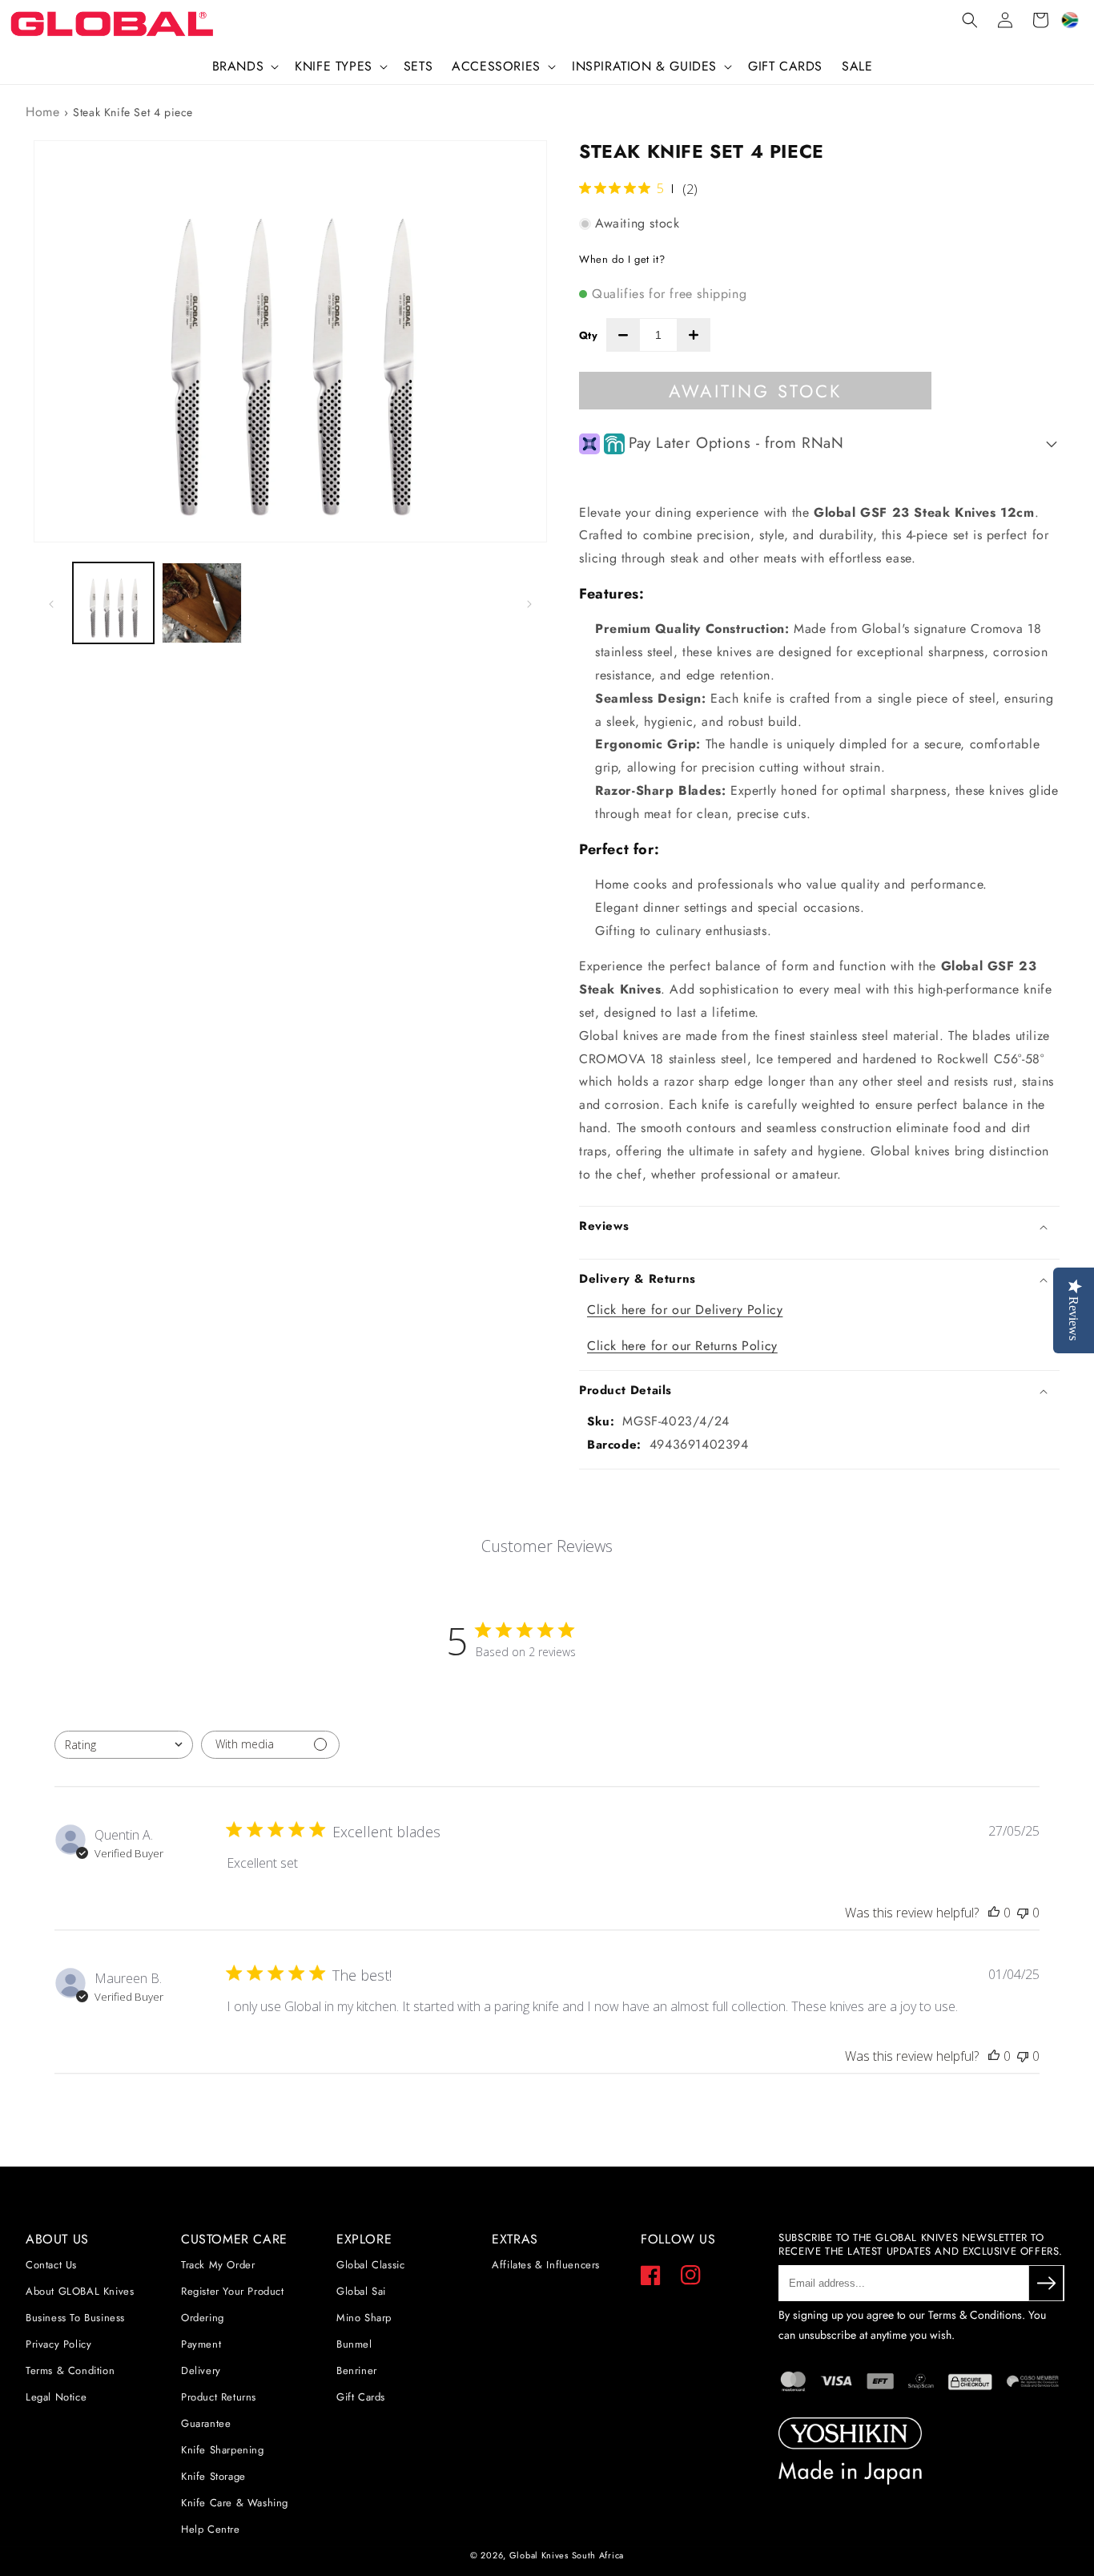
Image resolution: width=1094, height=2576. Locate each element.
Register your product (233, 2291)
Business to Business (75, 2318)
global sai (361, 2291)
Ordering (203, 2318)
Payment (201, 2344)
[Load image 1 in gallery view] (113, 603)
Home (42, 112)
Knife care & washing (235, 2503)
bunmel (354, 2344)
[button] (244, 67)
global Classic (370, 2265)
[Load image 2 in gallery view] (202, 603)
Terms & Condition (70, 2370)
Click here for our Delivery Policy (685, 1310)
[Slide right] (529, 603)
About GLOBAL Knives (80, 2291)
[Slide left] (51, 603)
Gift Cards (361, 2397)
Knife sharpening (223, 2450)
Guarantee (206, 2423)
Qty (588, 335)
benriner (357, 2370)
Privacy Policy (58, 2344)
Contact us (51, 2265)
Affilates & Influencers (546, 2265)
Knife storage (213, 2476)
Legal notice (56, 2397)
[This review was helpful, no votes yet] (994, 1913)
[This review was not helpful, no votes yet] (1023, 1913)
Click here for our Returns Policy (682, 1346)
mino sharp (364, 2318)
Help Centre (211, 2529)
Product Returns (219, 2397)
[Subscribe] (1046, 2283)
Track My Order (218, 2265)
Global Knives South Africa (567, 2555)
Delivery (201, 2370)
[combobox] (124, 1745)
